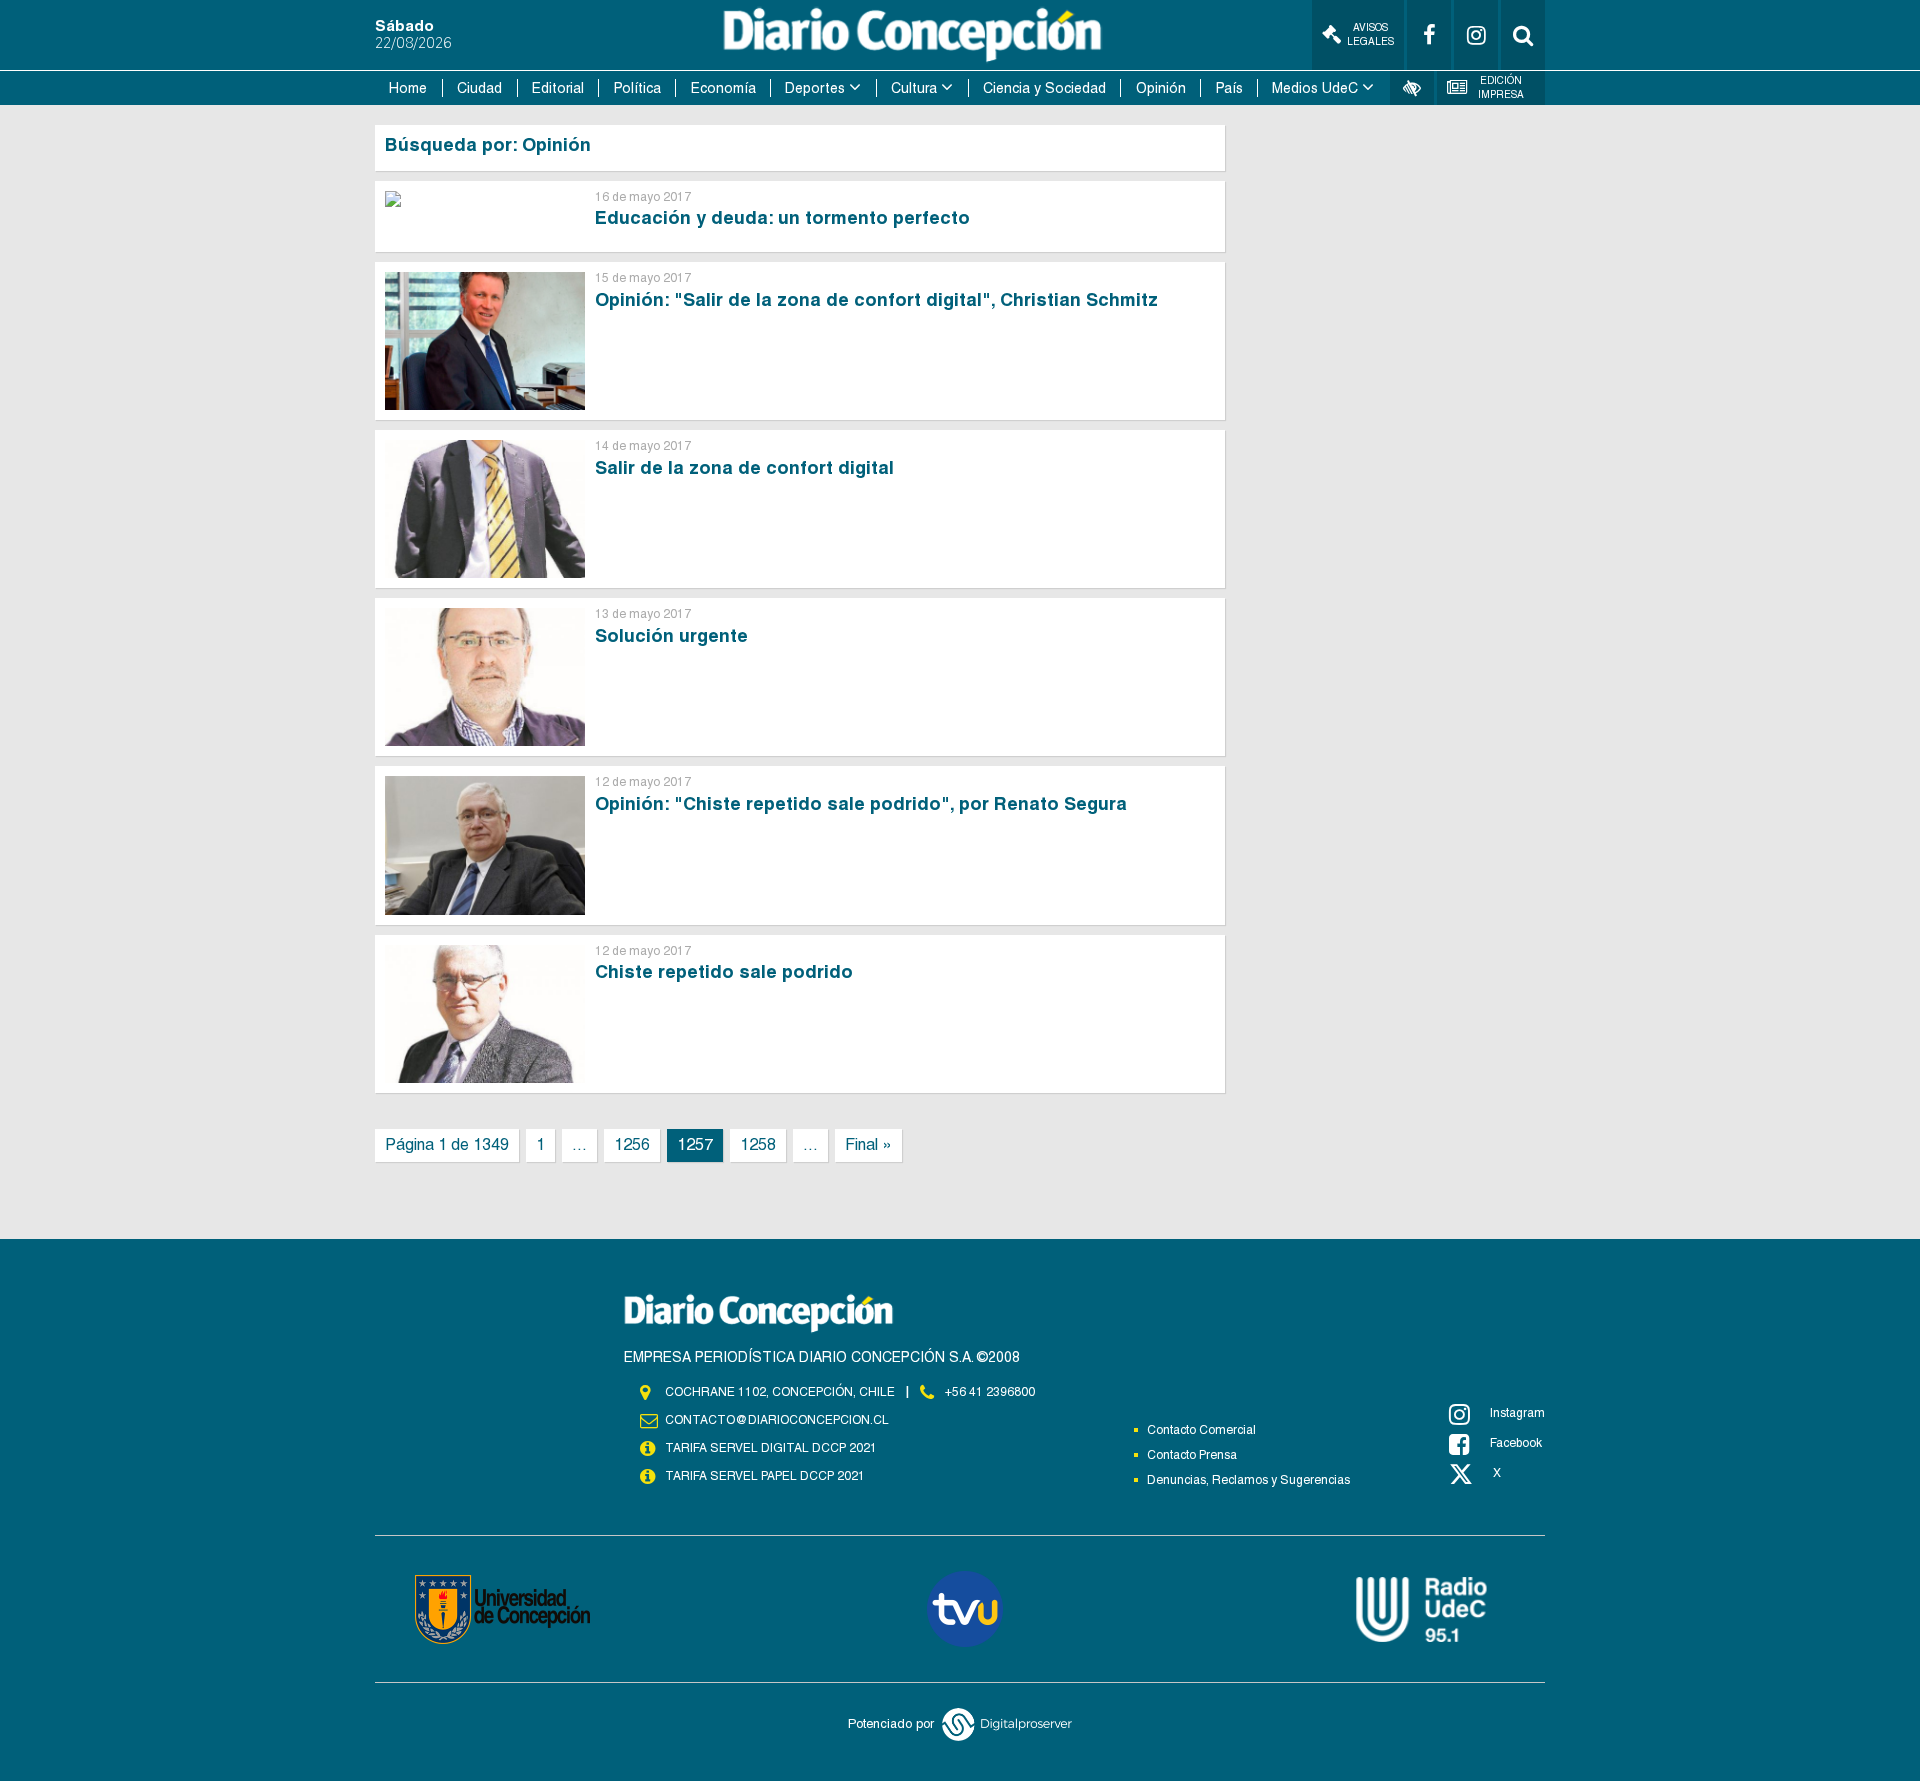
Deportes (815, 88)
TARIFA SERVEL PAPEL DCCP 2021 (765, 1476)
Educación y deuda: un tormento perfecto (782, 217)
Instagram (1517, 1413)
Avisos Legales (1370, 34)
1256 (632, 1144)
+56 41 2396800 (990, 1392)
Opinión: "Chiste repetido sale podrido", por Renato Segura (861, 803)
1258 (758, 1144)
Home (408, 88)
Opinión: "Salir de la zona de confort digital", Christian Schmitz (876, 299)
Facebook (1516, 1443)
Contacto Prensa (1192, 1455)
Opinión (1161, 88)
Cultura (914, 88)
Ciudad (479, 88)
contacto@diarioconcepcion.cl (777, 1420)
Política (637, 88)
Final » (868, 1144)
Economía (723, 88)
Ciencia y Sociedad (1044, 88)
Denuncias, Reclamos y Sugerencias (1248, 1480)
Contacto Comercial (1201, 1430)
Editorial (558, 88)
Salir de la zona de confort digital (744, 467)
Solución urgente (671, 635)
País (1229, 88)
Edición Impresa (1501, 87)
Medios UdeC (1315, 88)
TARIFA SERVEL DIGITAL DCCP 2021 (771, 1448)
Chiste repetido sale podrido (724, 971)
